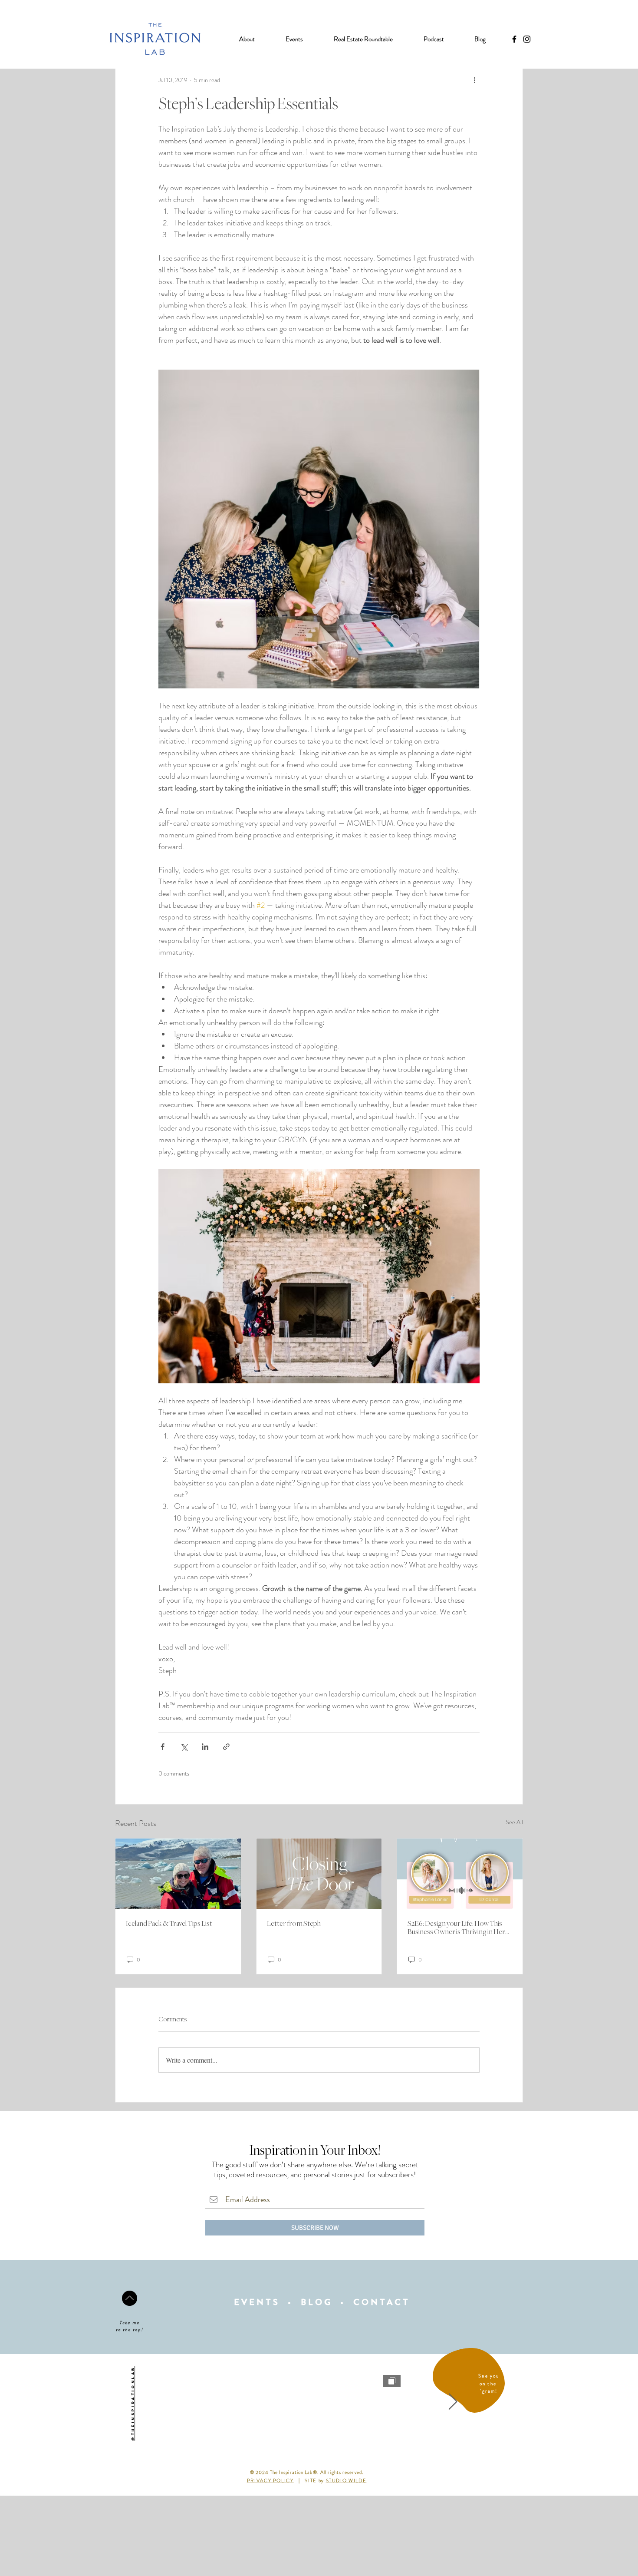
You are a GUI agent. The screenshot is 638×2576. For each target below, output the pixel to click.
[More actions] (474, 80)
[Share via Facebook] (163, 1747)
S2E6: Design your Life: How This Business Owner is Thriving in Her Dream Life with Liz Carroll (456, 1928)
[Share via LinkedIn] (205, 1747)
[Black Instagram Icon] (527, 39)
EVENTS (257, 2302)
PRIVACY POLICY (270, 2480)
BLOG (317, 2302)
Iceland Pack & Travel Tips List (169, 1924)
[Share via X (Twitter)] (184, 1747)
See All (514, 1822)
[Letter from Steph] (319, 1874)
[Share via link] (226, 1747)
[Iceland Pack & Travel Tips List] (178, 1874)
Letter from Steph (294, 1924)
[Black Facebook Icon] (514, 39)
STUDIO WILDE (346, 2480)
